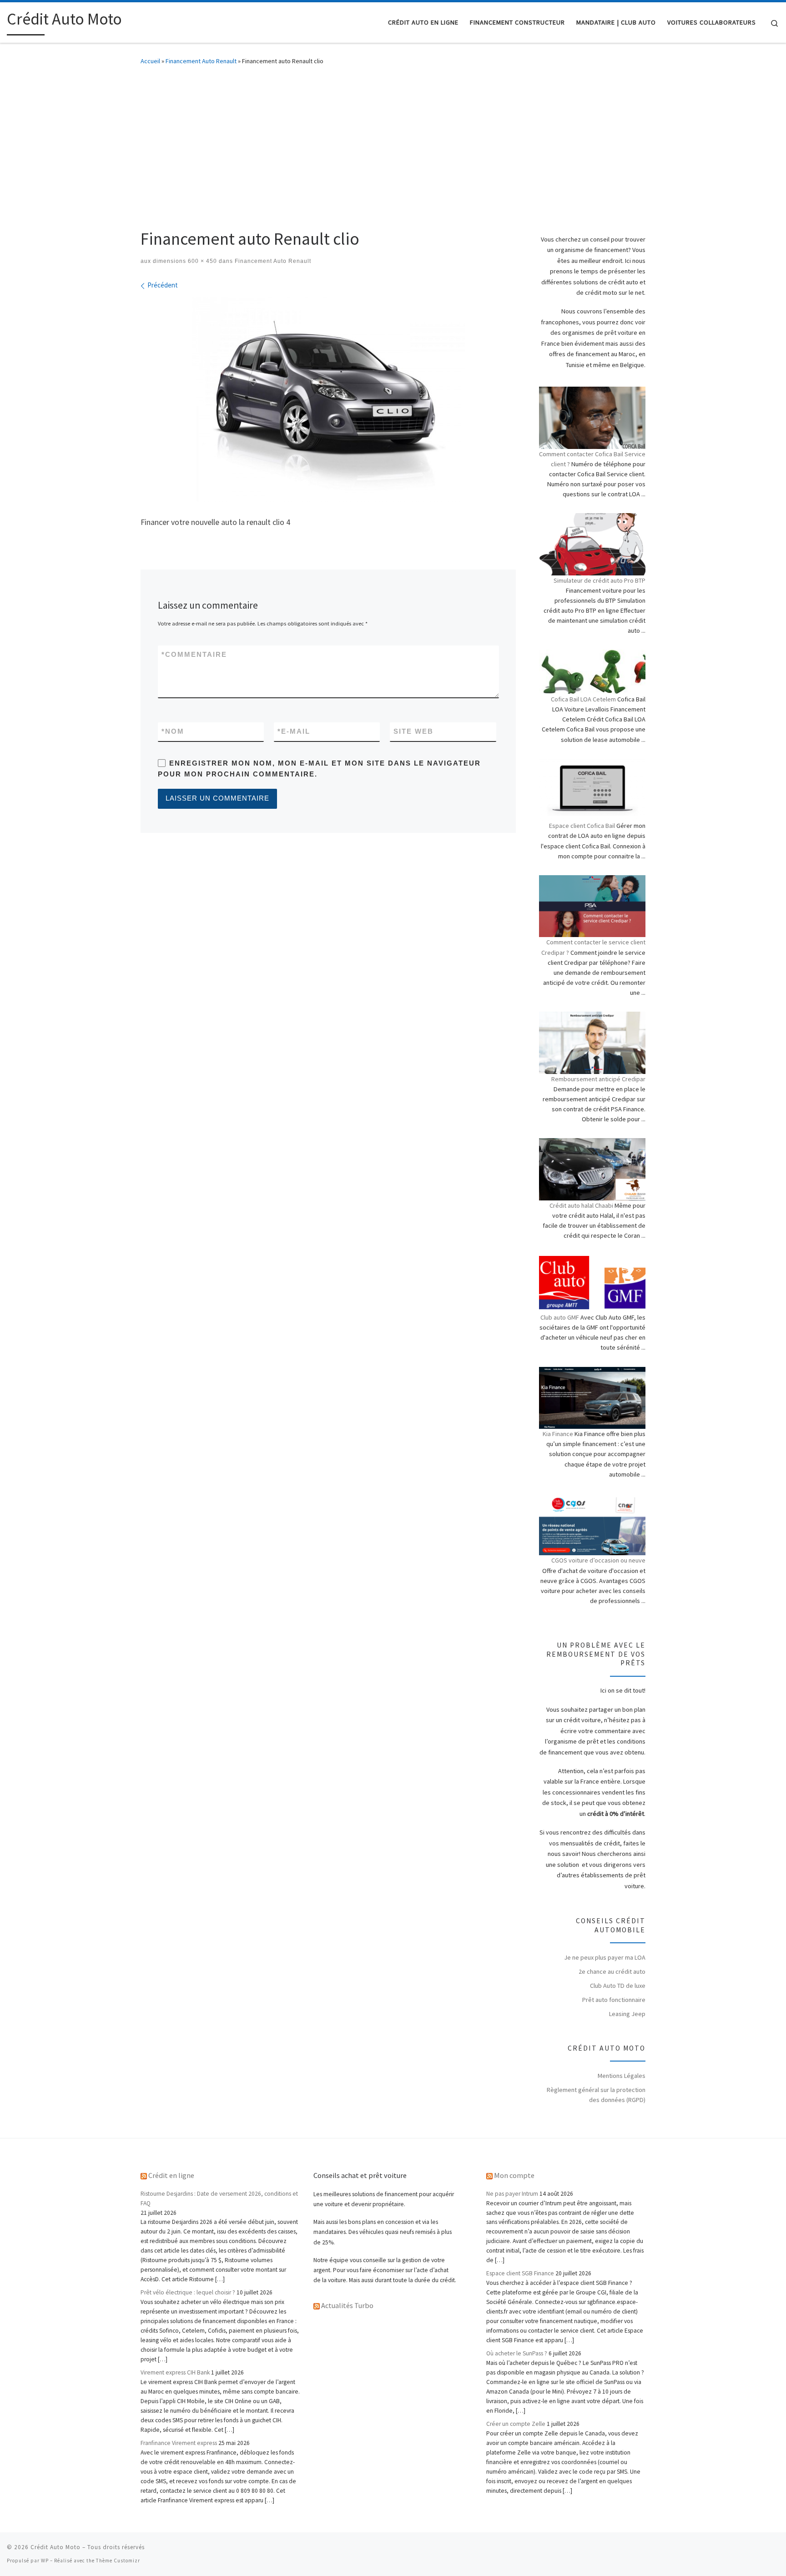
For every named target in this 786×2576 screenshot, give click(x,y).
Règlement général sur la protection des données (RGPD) (596, 2095)
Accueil (150, 61)
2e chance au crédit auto (612, 1971)
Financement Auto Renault (201, 61)
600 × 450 (202, 261)
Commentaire (194, 654)
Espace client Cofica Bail (582, 826)
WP (45, 2561)
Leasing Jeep (627, 2014)
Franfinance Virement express (179, 2443)
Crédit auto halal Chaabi (581, 1205)
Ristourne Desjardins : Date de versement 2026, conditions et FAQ (219, 2198)
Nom (173, 731)
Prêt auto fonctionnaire (614, 2000)
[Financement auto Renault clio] (328, 399)
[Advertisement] (393, 144)
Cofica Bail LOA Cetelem (583, 699)
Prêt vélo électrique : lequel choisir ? (188, 2292)
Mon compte (514, 2175)
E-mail (294, 731)
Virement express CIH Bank (175, 2372)
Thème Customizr (118, 2561)
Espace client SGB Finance (520, 2273)
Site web (413, 731)
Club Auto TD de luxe (618, 1986)
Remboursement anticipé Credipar (598, 1079)
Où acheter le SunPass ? (517, 2353)
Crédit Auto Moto (55, 2547)
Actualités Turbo (347, 2305)
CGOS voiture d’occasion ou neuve (598, 1560)
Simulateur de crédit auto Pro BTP (600, 580)
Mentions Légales (622, 2076)
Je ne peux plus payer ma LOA (605, 1957)
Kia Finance (558, 1434)
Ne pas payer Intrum (512, 2194)
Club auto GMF (560, 1317)
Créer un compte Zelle (516, 2424)
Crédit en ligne (171, 2175)
